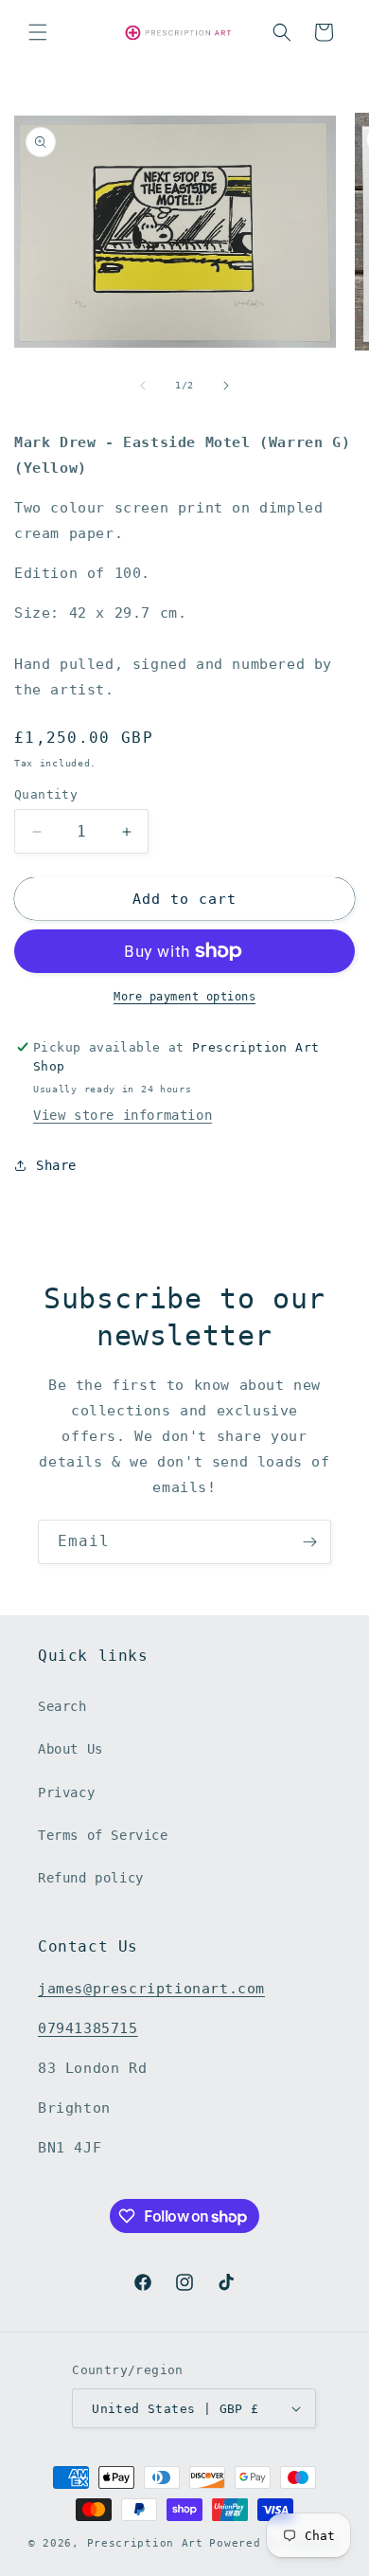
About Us (70, 1749)
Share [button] (56, 1165)
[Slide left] (143, 386)
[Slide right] (226, 386)
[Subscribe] (309, 1542)
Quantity (46, 794)
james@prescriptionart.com (151, 1989)
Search (62, 1706)
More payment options (184, 997)
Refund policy (91, 1878)
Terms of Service (103, 1835)
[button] (38, 32)
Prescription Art (145, 2543)
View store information (123, 1115)
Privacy (66, 1792)
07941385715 (88, 2028)
